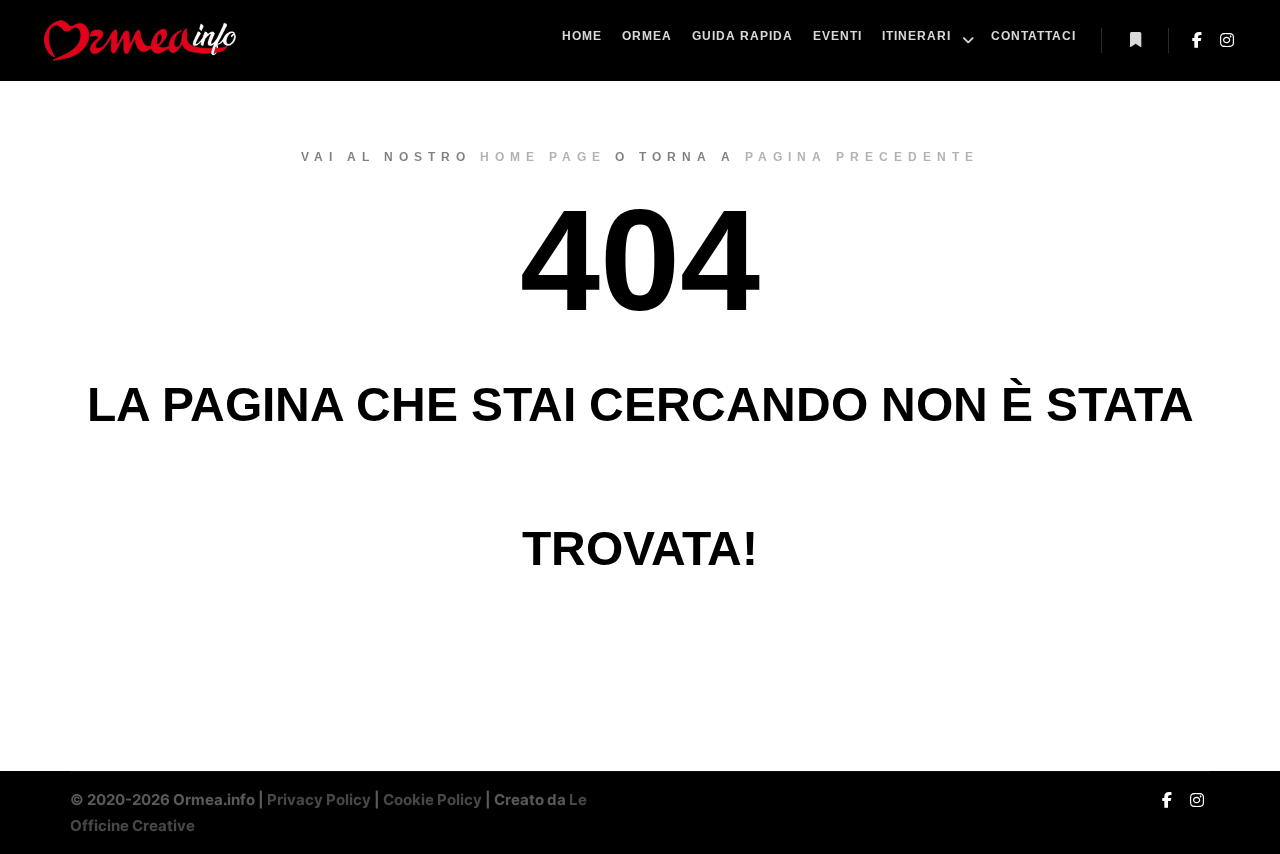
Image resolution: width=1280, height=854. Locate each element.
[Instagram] (1227, 40)
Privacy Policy (319, 799)
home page (543, 157)
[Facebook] (1197, 40)
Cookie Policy (432, 799)
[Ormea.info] (140, 40)
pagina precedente (862, 157)
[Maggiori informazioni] (1135, 40)
